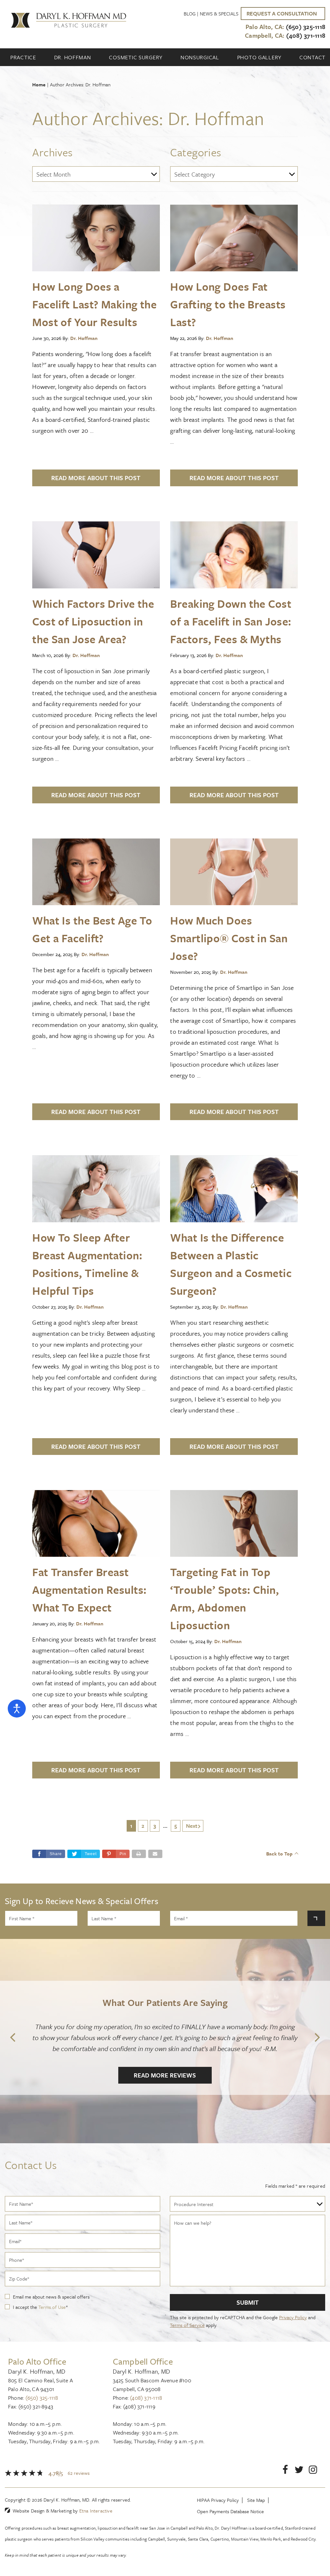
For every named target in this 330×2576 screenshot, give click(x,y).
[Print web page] (139, 1854)
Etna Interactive (96, 2511)
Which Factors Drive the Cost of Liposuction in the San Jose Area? (93, 621)
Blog (190, 14)
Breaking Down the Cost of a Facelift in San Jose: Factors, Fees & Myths (231, 621)
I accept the (26, 2307)
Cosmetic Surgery (136, 57)
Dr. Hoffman (73, 57)
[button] (116, 1854)
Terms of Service (187, 2325)
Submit (248, 2302)
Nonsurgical (200, 57)
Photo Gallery (259, 57)
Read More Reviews (165, 2075)
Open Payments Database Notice (230, 2511)
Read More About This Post (96, 478)
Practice (23, 57)
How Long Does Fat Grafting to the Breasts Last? (228, 304)
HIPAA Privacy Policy (218, 2500)
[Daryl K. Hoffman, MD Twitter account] (299, 2471)
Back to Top (279, 1854)
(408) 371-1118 (146, 2398)
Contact (312, 57)
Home (39, 84)
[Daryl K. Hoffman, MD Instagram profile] (313, 2471)
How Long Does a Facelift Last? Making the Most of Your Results (94, 304)
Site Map (256, 2500)
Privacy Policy (293, 2317)
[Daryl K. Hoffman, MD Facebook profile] (285, 2471)
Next (192, 1826)
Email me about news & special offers (51, 2297)
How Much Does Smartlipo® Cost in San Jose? (229, 938)
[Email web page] (155, 1854)
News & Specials (219, 14)
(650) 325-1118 (42, 2398)
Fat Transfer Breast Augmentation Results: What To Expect (89, 1590)
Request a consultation (282, 13)
